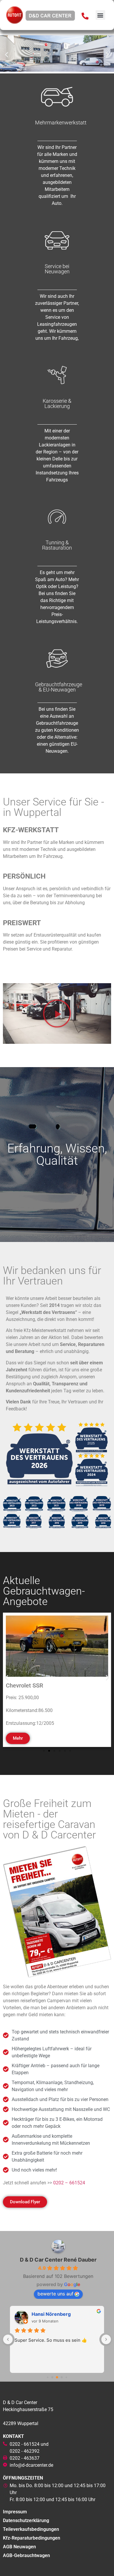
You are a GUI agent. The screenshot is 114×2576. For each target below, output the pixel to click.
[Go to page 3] (62, 2377)
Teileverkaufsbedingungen (31, 2529)
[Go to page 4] (66, 2377)
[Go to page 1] (52, 2377)
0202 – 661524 (69, 2183)
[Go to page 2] (57, 2377)
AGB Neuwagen (19, 2547)
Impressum (15, 2512)
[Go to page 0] (47, 2377)
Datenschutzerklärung (26, 2520)
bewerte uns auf (55, 2294)
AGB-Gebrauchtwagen (26, 2555)
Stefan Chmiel (48, 2314)
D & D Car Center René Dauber (58, 2260)
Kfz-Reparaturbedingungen (32, 2538)
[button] (100, 15)
